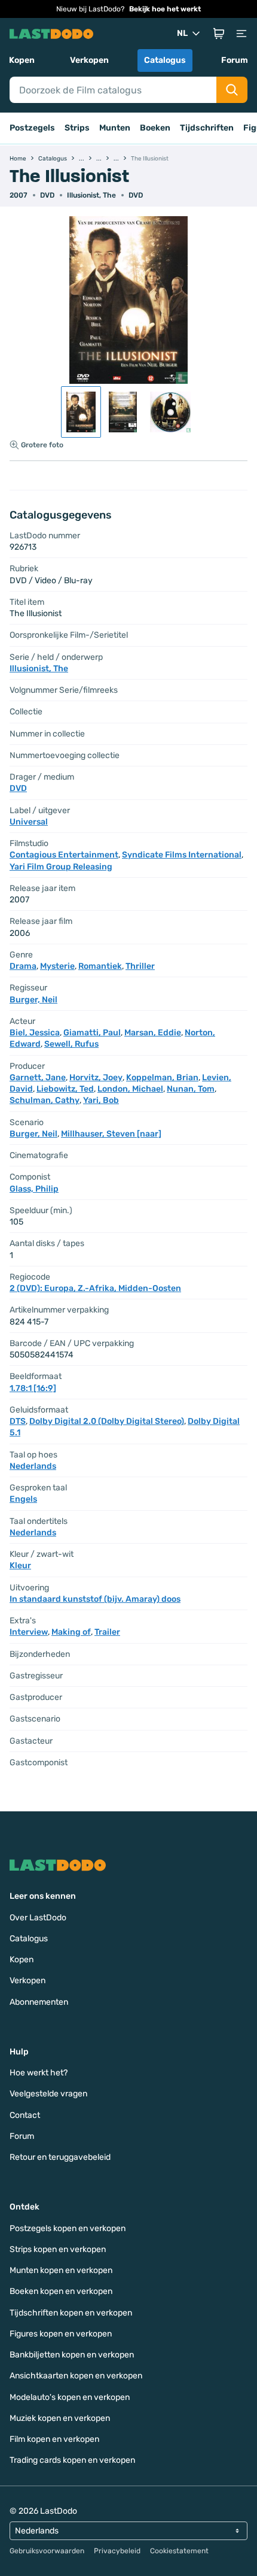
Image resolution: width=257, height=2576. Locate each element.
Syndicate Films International (182, 855)
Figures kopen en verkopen (61, 2334)
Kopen (22, 60)
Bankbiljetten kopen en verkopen (72, 2355)
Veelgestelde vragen (48, 2094)
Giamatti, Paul (92, 1033)
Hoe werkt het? (39, 2073)
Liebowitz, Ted (65, 1089)
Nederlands (33, 1466)
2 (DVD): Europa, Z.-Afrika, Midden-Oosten (95, 1288)
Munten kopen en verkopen (61, 2270)
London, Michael (130, 1089)
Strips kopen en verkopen (58, 2249)
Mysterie (57, 966)
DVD (136, 195)
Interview (29, 1632)
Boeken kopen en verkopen (61, 2291)
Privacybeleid (117, 2551)
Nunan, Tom (191, 1089)
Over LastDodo (38, 1918)
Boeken (155, 128)
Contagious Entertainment (64, 855)
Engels (23, 1499)
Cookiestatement (179, 2551)
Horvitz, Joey (96, 1078)
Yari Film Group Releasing (61, 867)
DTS (18, 1421)
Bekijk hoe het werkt (165, 9)
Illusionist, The (91, 195)
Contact (25, 2115)
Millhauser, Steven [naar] (111, 1134)
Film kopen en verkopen (54, 2439)
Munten (115, 128)
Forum (235, 60)
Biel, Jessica (35, 1033)
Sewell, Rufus (71, 1044)
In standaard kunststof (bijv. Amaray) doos (95, 1599)
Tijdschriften (207, 128)
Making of (71, 1632)
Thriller (140, 966)
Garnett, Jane (38, 1078)
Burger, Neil (33, 1000)
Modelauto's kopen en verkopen (70, 2397)
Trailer (107, 1632)
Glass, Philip (34, 1189)
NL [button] (182, 33)
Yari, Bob (101, 1100)
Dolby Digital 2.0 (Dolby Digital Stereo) (107, 1421)
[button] (219, 34)
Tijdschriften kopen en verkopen (71, 2313)
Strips (77, 128)
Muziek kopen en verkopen (60, 2418)
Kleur (20, 1566)
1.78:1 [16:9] (33, 1388)
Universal (29, 822)
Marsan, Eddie (153, 1033)
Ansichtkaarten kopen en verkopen (76, 2376)
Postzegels (32, 128)
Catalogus (165, 60)
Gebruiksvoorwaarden (47, 2551)
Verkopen (89, 60)
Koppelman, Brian (162, 1078)
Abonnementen (39, 2002)
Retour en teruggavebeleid (60, 2157)
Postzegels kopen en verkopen (68, 2228)
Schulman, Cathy (45, 1100)
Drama (23, 966)
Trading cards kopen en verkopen (72, 2460)
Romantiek (100, 966)
